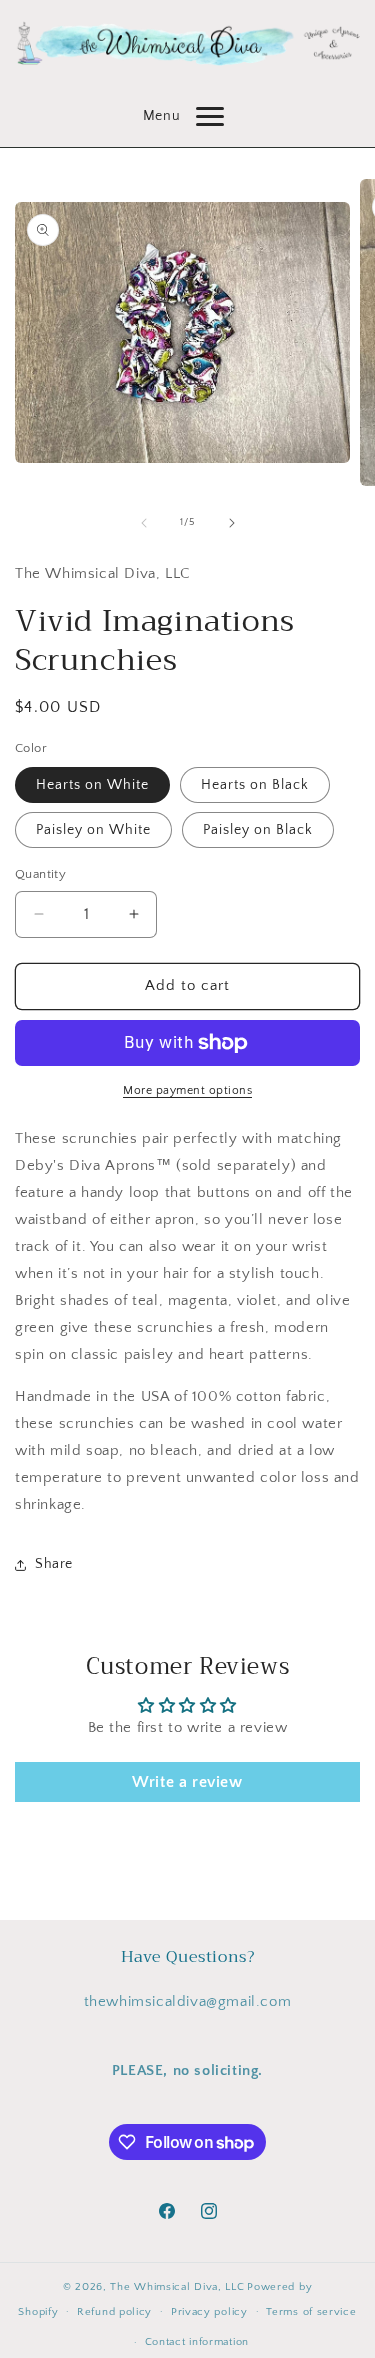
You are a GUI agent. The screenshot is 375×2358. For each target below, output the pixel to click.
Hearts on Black (255, 785)
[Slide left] (144, 523)
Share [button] (54, 1564)
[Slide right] (232, 523)
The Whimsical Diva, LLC (177, 2287)
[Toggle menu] (210, 116)
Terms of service (311, 2312)
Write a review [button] (187, 1782)
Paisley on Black (258, 830)
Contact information (197, 2342)
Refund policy (114, 2312)
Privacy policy (209, 2312)
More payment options (187, 1090)
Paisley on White (93, 830)
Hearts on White (92, 785)
